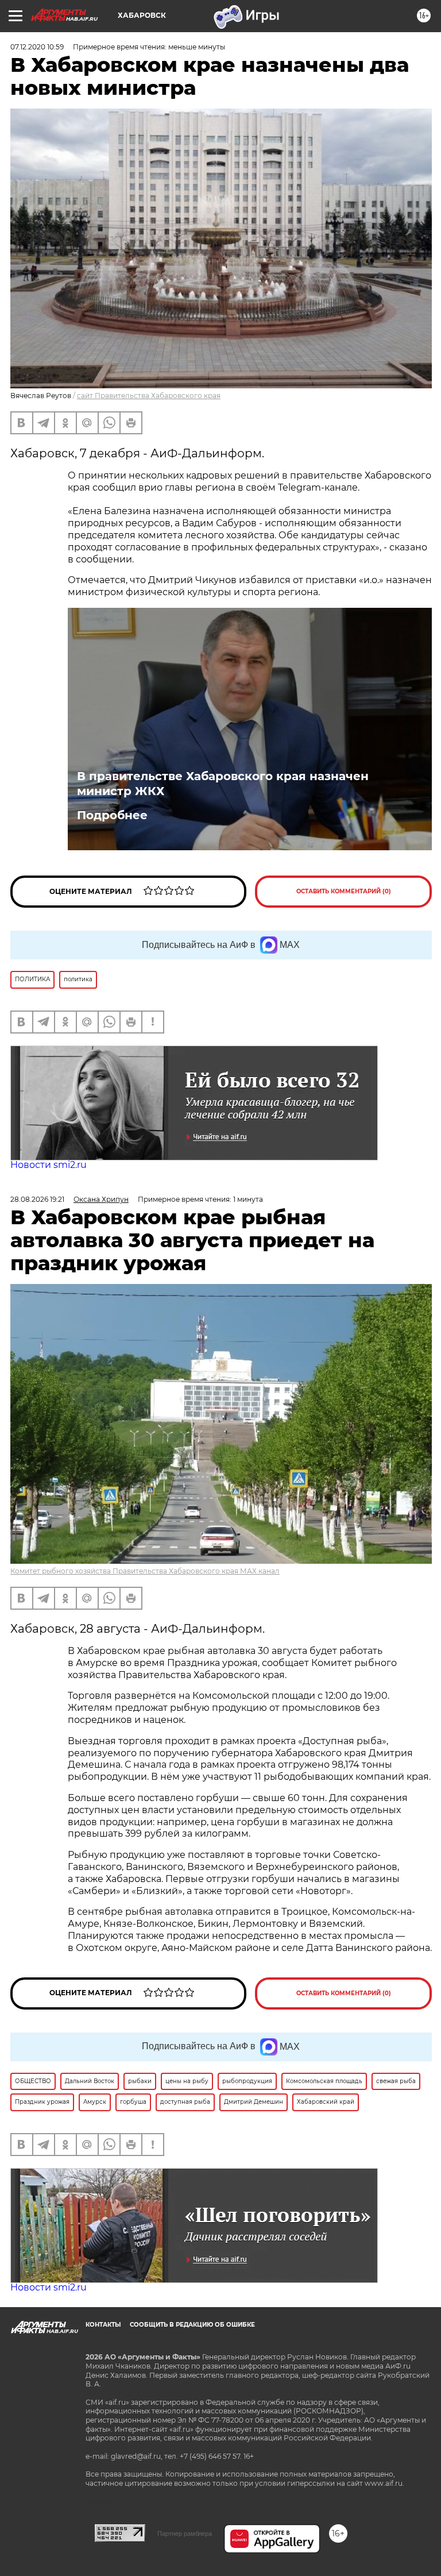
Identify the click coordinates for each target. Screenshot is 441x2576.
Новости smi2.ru (49, 1165)
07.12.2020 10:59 (37, 47)
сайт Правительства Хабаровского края (149, 396)
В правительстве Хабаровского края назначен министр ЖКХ (223, 784)
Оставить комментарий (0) (344, 891)
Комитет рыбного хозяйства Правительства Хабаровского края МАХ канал (145, 1571)
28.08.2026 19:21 (37, 1199)
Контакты (103, 2325)
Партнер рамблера (185, 2533)
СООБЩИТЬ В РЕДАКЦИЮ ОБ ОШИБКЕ (192, 2325)
